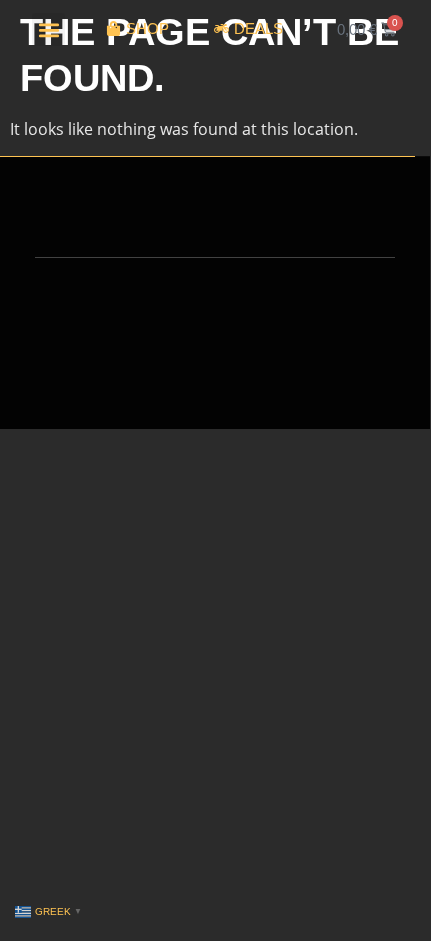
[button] (48, 29)
